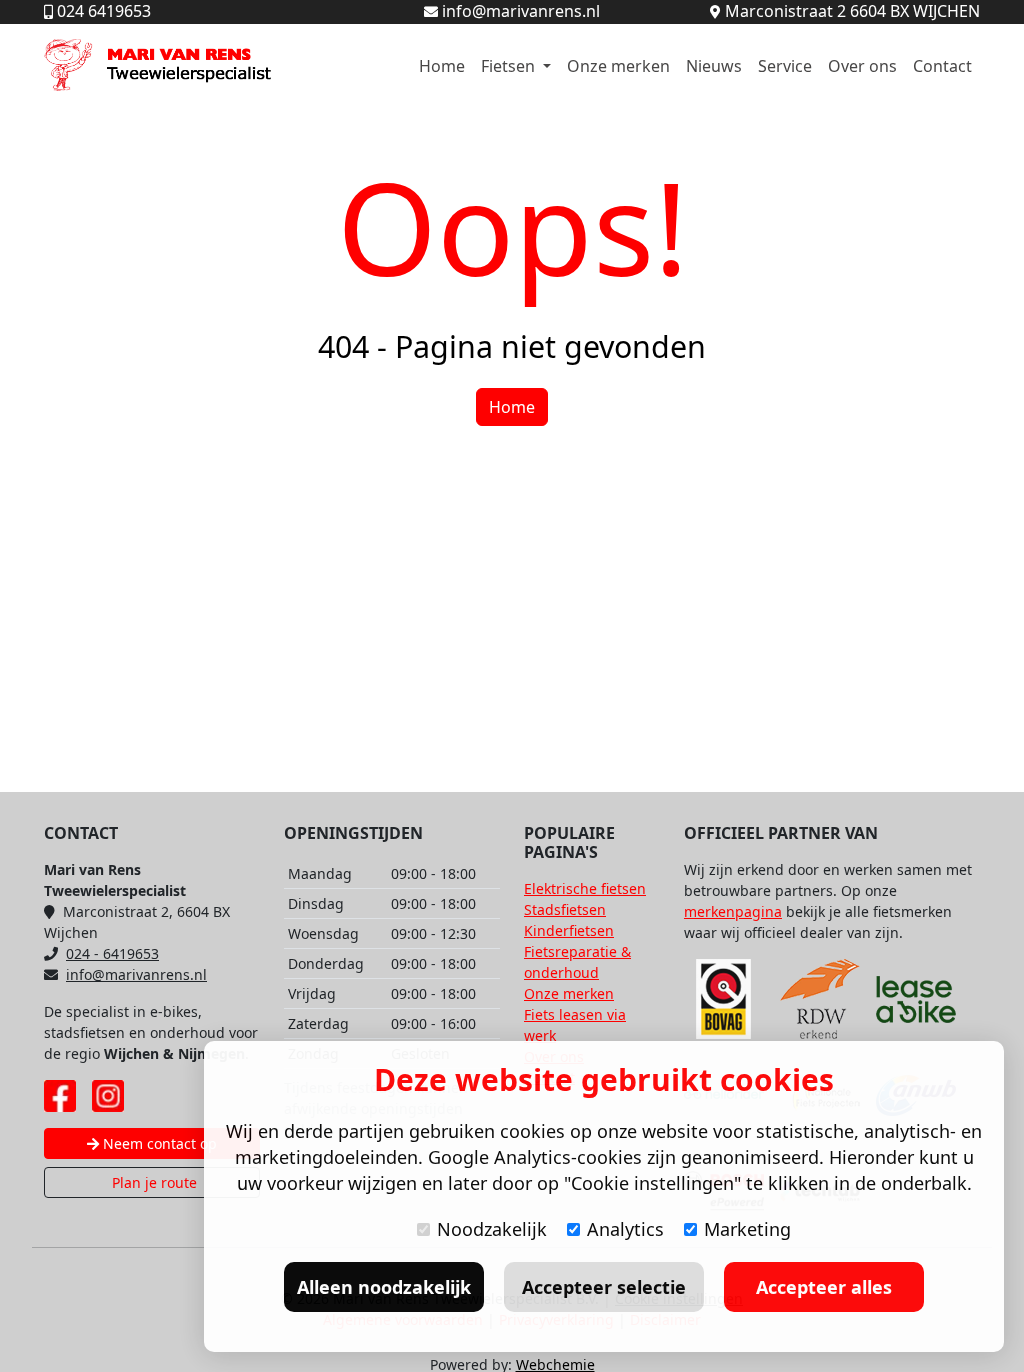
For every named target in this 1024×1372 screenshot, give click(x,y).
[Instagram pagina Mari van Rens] (108, 1096)
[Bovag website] (724, 999)
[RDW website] (820, 999)
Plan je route (152, 1182)
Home (442, 66)
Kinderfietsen (569, 930)
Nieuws (714, 66)
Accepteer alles (824, 1287)
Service (785, 66)
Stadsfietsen (565, 909)
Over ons (862, 66)
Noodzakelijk (492, 1229)
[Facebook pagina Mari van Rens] (60, 1096)
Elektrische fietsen (585, 888)
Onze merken (618, 66)
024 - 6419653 (112, 953)
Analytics (625, 1229)
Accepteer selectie (604, 1287)
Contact (942, 66)
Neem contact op (158, 1143)
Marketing (747, 1229)
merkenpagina (733, 911)
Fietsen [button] (510, 66)
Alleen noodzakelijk (384, 1287)
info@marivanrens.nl (136, 974)
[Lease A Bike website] (916, 999)
